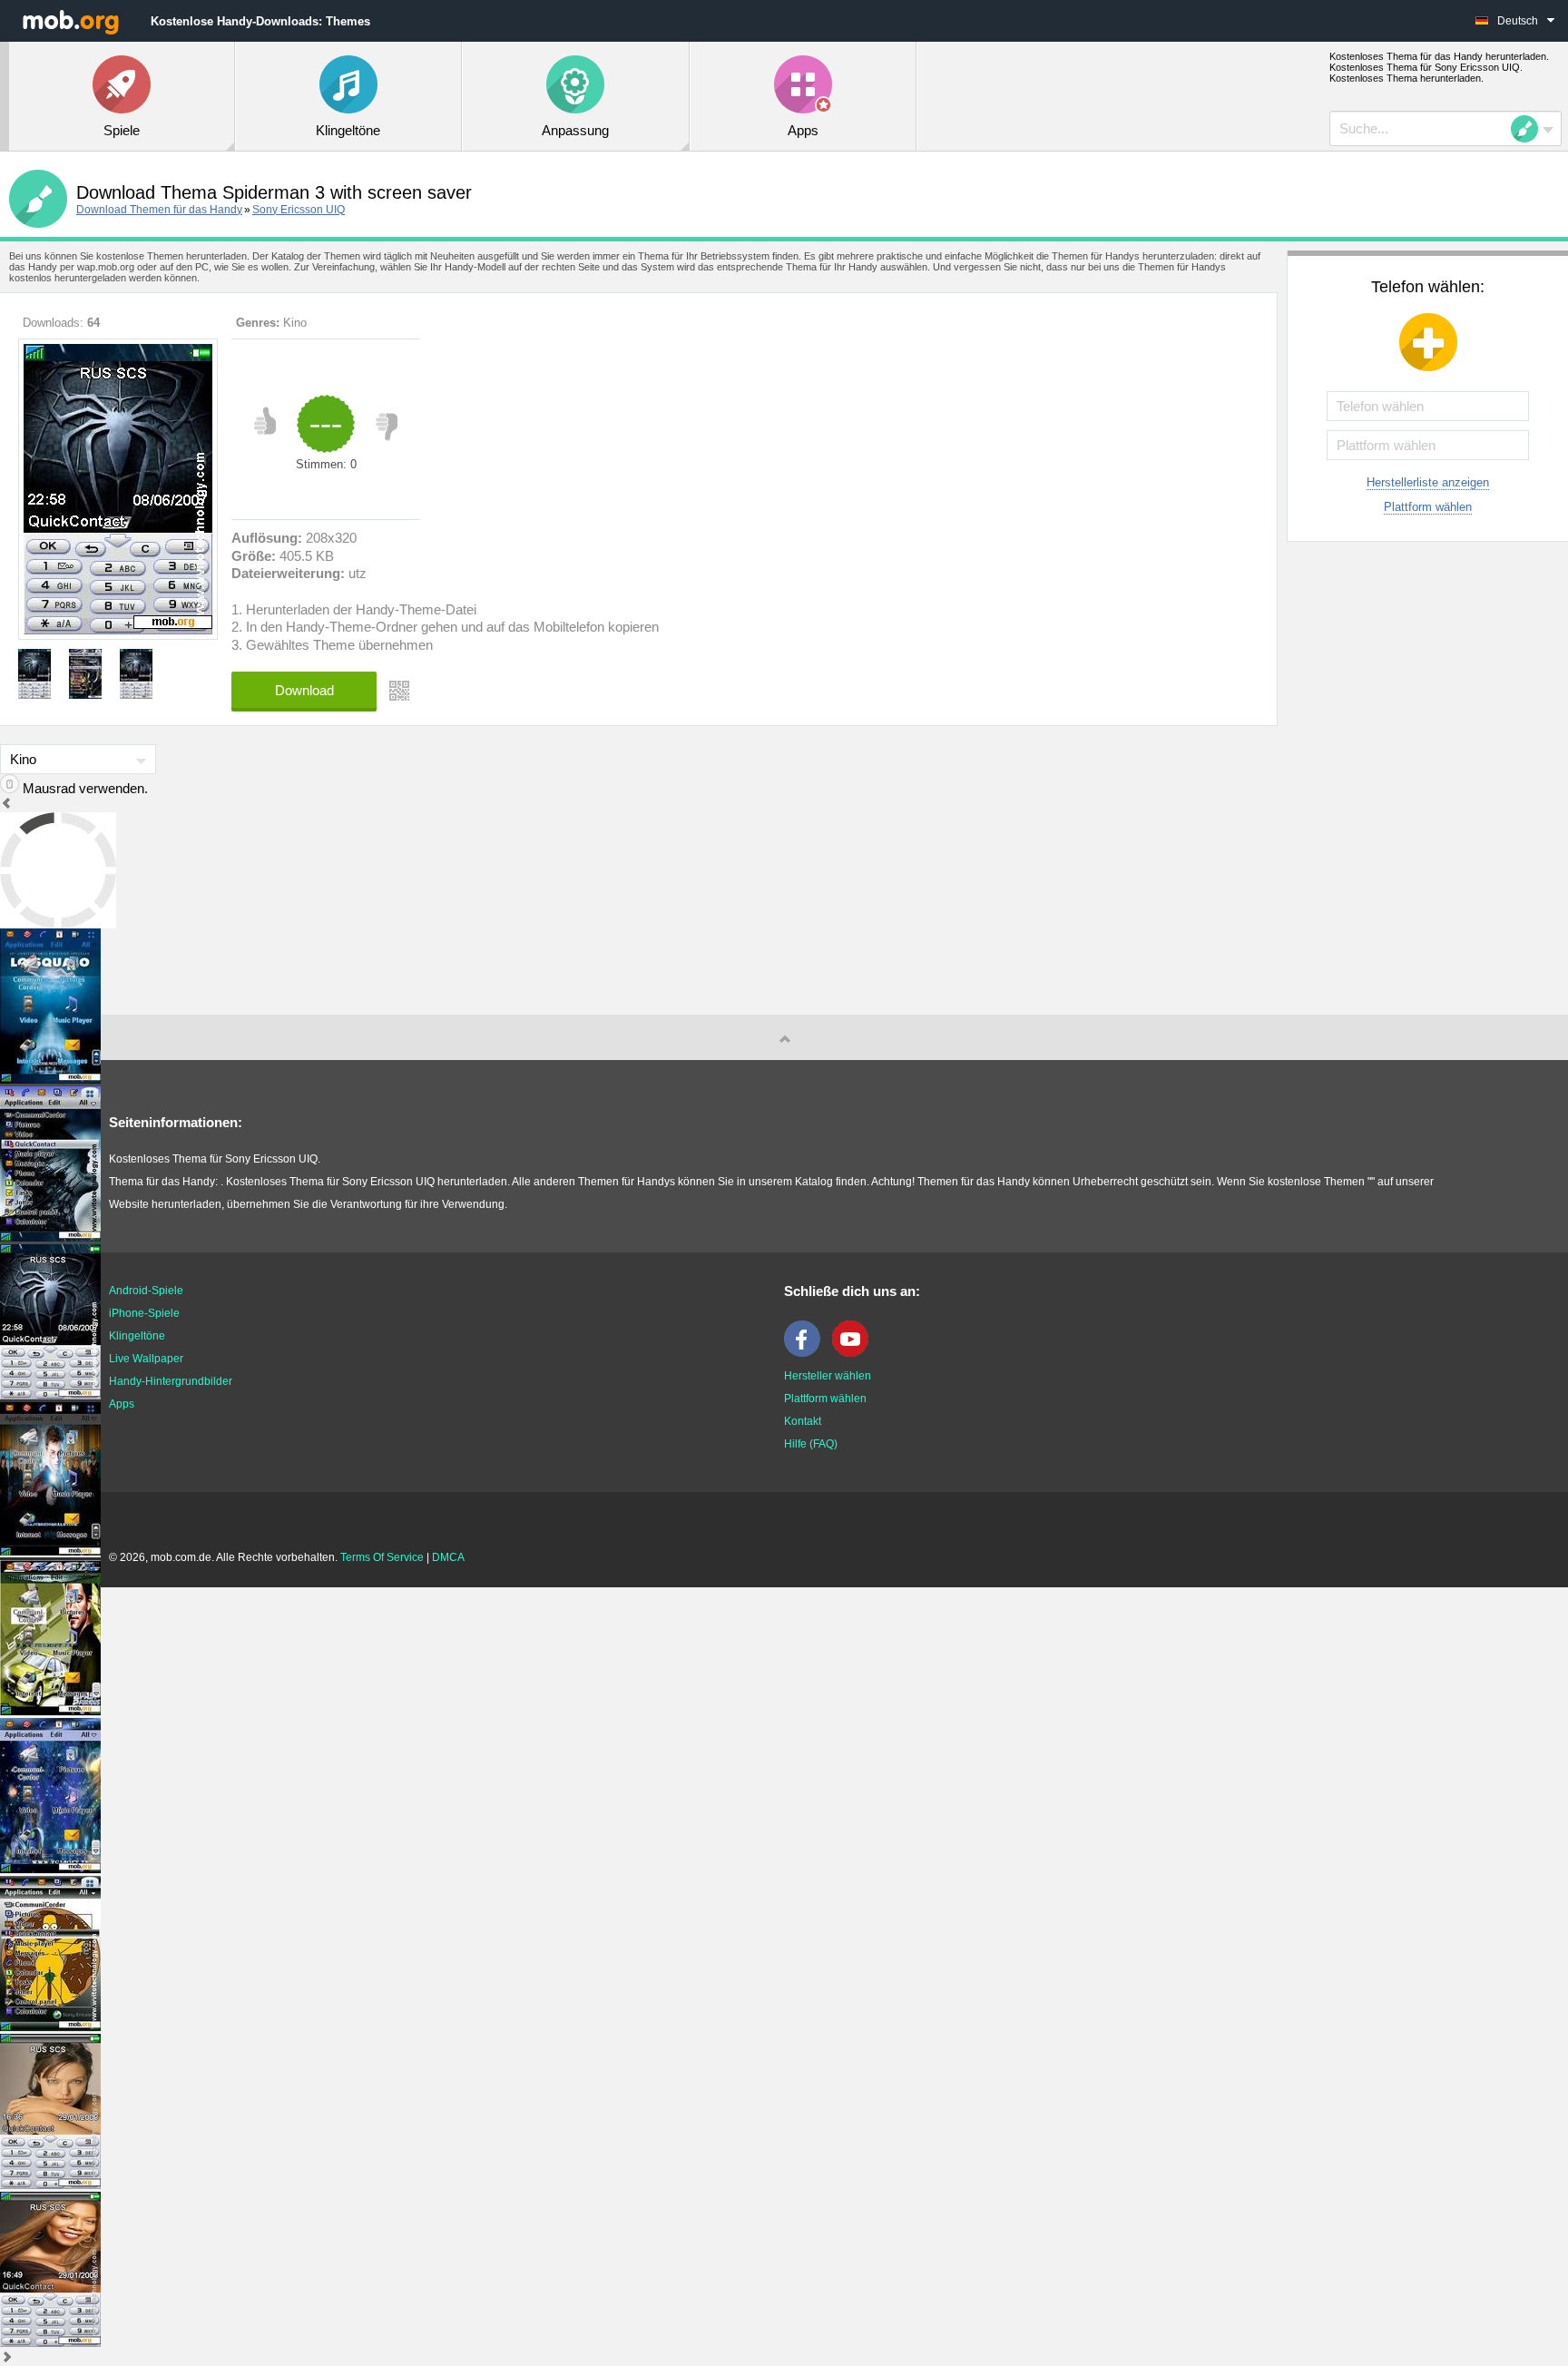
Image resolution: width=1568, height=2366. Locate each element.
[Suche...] (1530, 129)
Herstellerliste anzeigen (1428, 482)
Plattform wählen (1428, 507)
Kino (295, 323)
